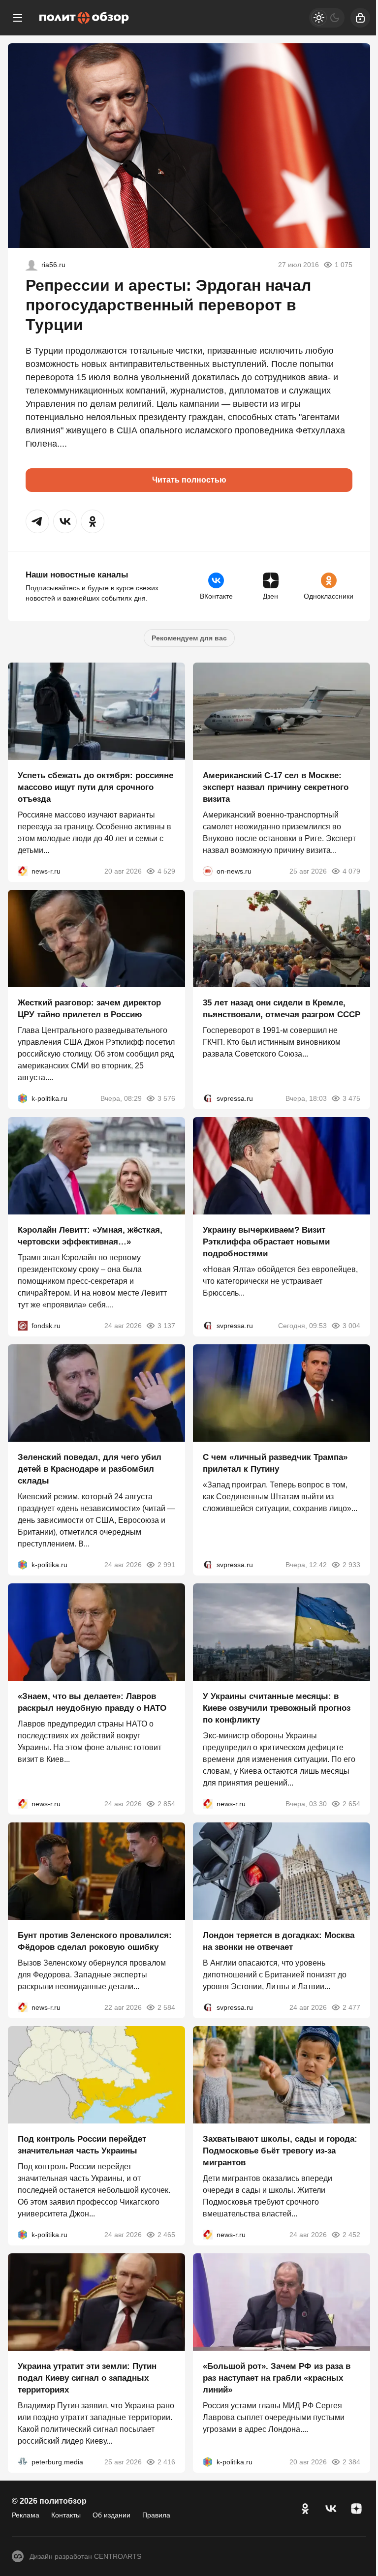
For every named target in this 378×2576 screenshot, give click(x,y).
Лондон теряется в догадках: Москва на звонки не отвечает (279, 1941)
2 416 (166, 2462)
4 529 (166, 871)
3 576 (166, 1098)
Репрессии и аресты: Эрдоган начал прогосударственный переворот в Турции (168, 305)
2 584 (166, 2007)
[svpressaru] (208, 1098)
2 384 (351, 2462)
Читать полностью (189, 480)
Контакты (66, 2515)
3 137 (166, 1326)
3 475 (351, 1098)
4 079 (351, 871)
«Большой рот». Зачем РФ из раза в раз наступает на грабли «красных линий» (277, 2378)
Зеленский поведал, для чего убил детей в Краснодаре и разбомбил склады (90, 1469)
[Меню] (18, 18)
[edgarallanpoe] (31, 265)
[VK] (331, 2509)
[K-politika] (23, 1098)
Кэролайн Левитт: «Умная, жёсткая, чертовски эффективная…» (90, 1236)
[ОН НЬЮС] (208, 871)
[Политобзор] (84, 18)
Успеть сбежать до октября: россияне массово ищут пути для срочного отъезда (95, 787)
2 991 (166, 1565)
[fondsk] (23, 1326)
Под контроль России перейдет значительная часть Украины (82, 2145)
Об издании (111, 2515)
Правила (156, 2515)
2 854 (166, 1804)
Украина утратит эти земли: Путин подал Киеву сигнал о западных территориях (87, 2378)
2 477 (351, 2007)
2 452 (351, 2235)
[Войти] (360, 18)
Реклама (26, 2515)
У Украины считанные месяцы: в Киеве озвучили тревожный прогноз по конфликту (277, 1708)
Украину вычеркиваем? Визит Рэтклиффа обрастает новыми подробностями (266, 1242)
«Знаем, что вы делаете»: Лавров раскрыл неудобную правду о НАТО (92, 1702)
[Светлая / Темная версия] (327, 18)
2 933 (351, 1565)
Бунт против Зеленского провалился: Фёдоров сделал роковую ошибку (95, 1941)
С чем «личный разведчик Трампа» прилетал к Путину (275, 1463)
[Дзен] (356, 2509)
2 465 (166, 2235)
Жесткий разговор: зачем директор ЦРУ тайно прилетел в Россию (89, 1009)
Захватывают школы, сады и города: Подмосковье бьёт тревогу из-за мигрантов (280, 2151)
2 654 (351, 1804)
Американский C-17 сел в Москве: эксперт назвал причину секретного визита (276, 787)
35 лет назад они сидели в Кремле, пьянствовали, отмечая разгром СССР (282, 1009)
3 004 (351, 1326)
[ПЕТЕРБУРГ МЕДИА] (23, 2462)
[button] (37, 521)
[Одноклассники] (305, 2509)
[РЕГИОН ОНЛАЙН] (23, 871)
